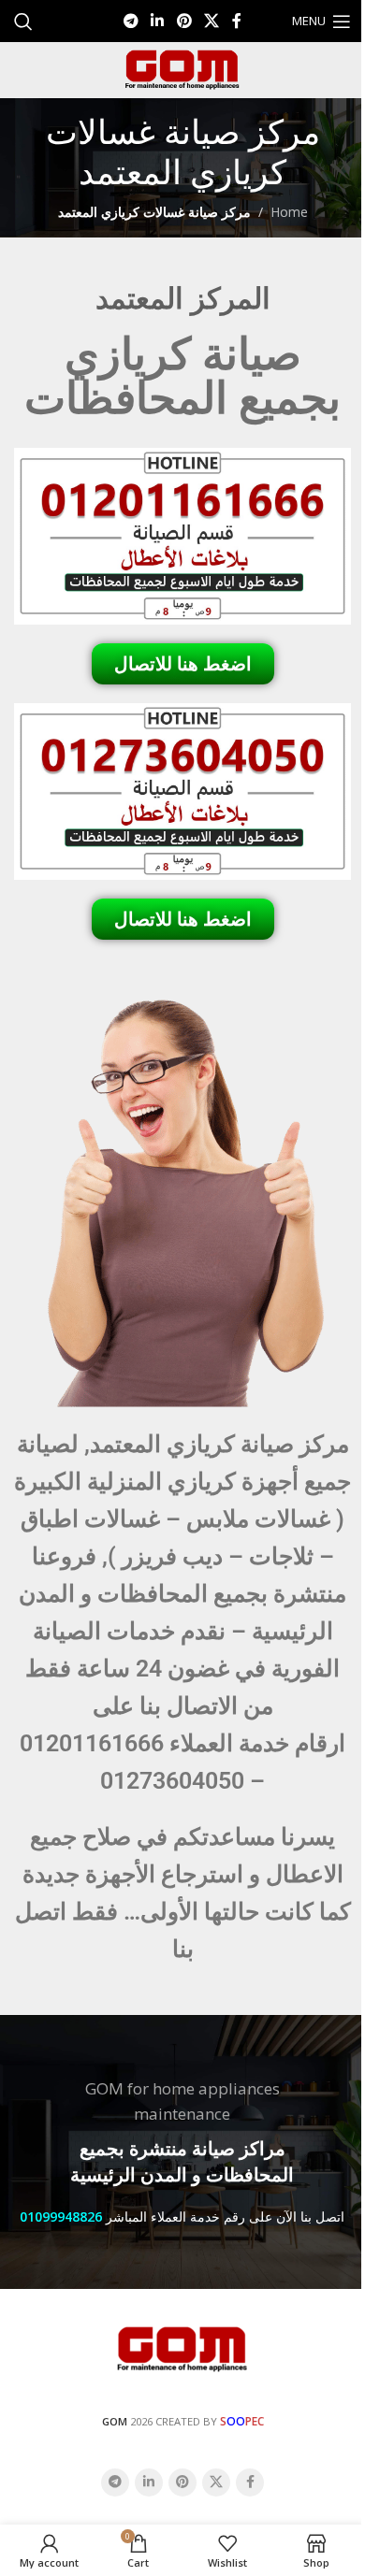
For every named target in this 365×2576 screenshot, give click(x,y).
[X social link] (211, 21)
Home (289, 212)
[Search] (23, 22)
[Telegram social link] (131, 21)
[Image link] (182, 2347)
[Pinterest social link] (184, 21)
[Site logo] (182, 69)
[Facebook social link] (237, 21)
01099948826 (61, 2216)
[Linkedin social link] (158, 21)
